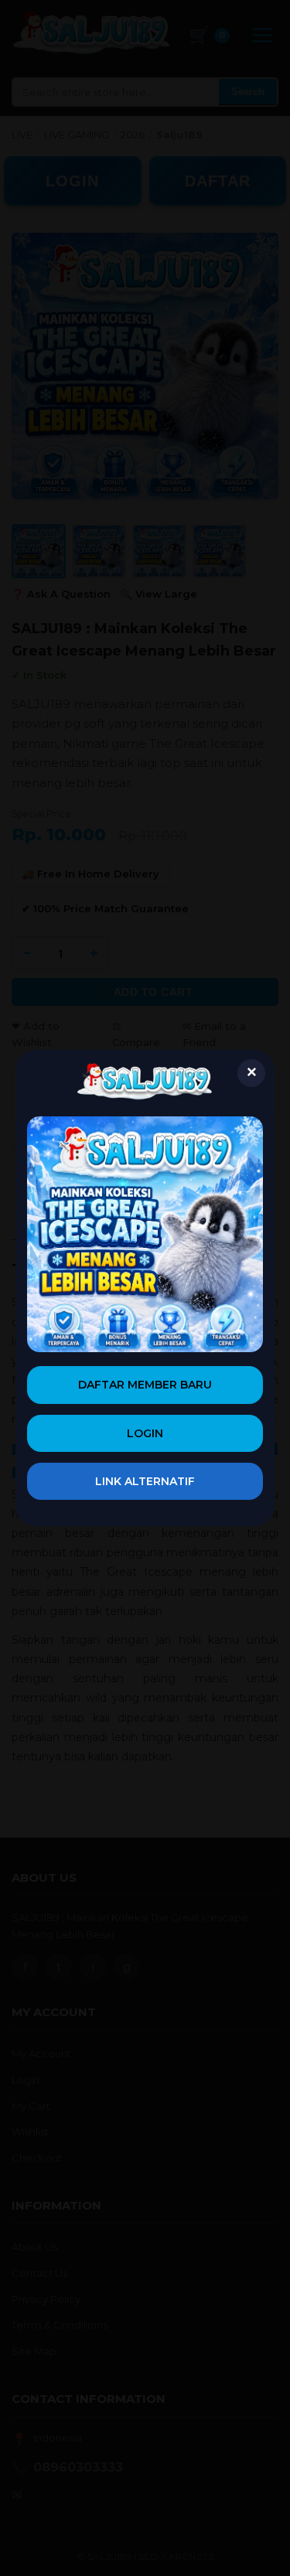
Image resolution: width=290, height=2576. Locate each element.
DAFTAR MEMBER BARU (145, 1385)
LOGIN (145, 1433)
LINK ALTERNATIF (145, 1481)
